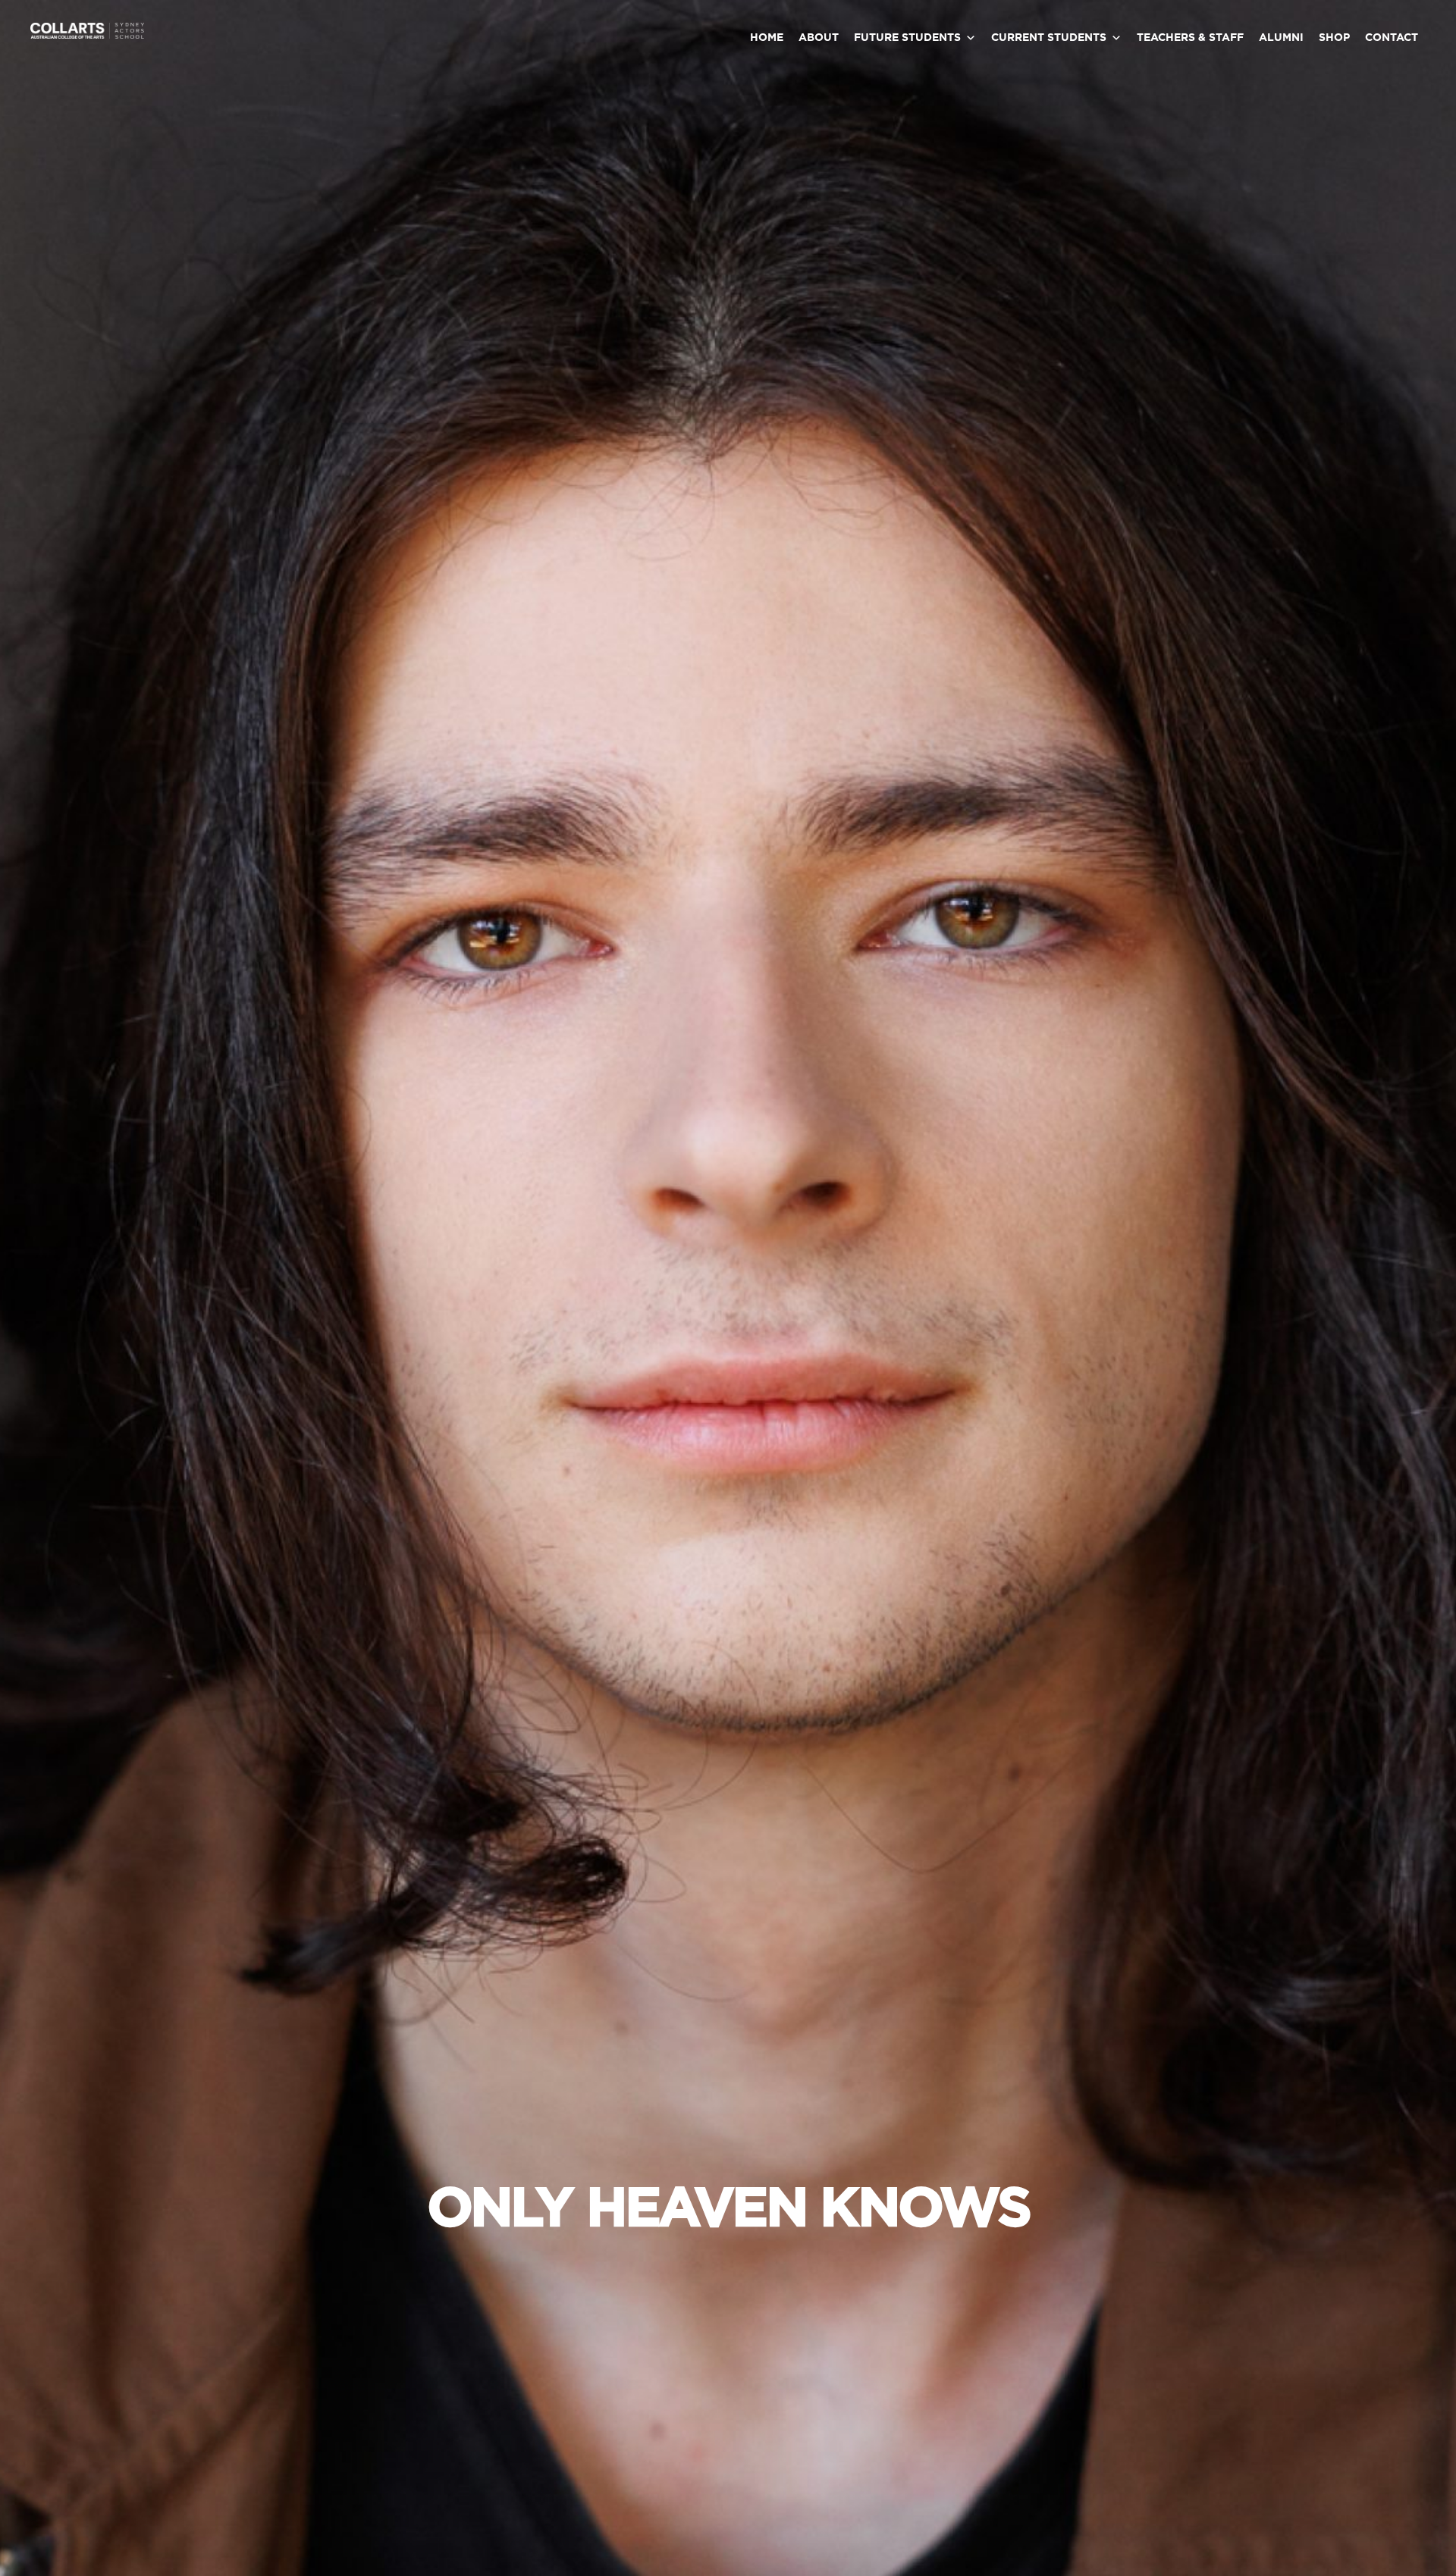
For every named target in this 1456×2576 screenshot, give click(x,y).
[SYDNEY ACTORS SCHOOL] (87, 36)
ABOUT (819, 38)
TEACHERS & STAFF (1190, 38)
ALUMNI (1281, 38)
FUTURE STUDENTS (907, 38)
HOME (767, 38)
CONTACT (1392, 38)
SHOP (1334, 38)
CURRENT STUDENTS (1049, 38)
